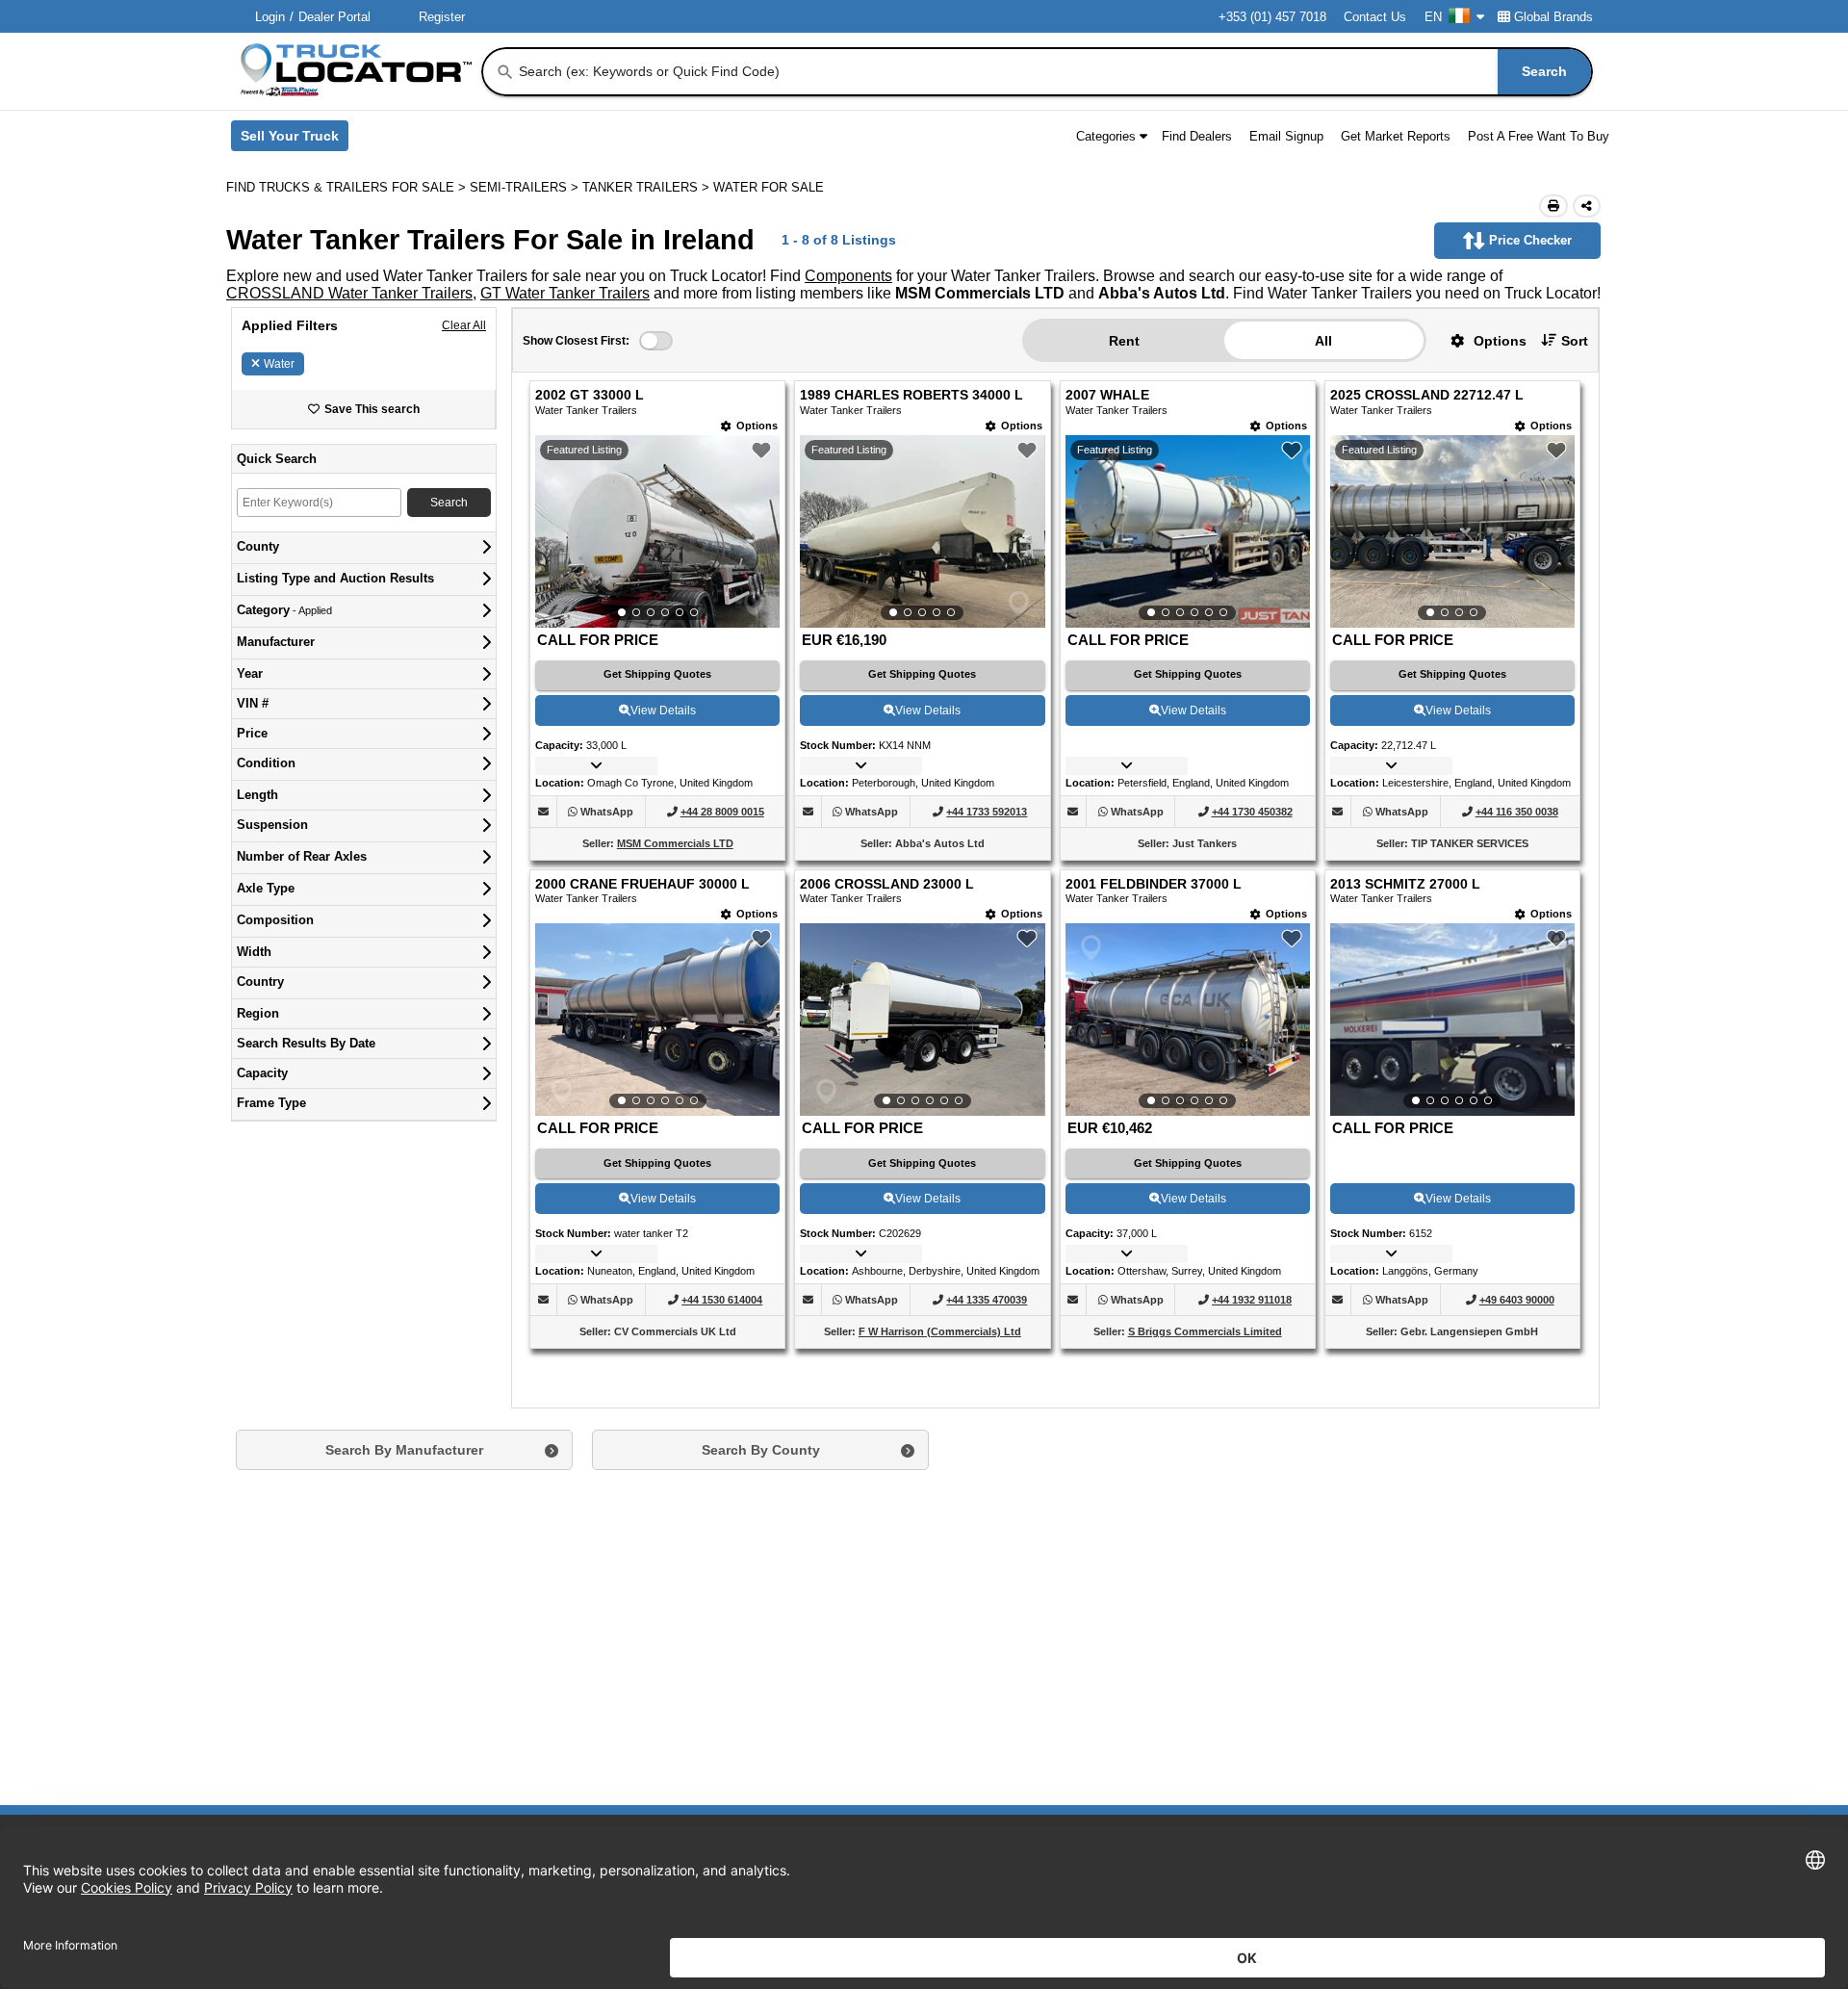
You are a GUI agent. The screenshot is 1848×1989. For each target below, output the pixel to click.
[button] (1481, 340)
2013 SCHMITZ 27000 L (1405, 884)
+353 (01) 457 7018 (1272, 17)
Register (442, 17)
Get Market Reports (1396, 136)
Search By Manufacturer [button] (404, 1450)
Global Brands (1553, 17)
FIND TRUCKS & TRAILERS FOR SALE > (348, 187)
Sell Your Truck (295, 140)
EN (1433, 17)
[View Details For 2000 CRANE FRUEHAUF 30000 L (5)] (657, 1020)
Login (270, 17)
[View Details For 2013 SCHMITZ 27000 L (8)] (1452, 1020)
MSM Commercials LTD (675, 843)
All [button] (1323, 341)
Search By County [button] (761, 1450)
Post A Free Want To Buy (1539, 136)
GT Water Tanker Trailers (565, 293)
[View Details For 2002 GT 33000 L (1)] (657, 531)
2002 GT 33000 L (590, 395)
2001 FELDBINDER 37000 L (1154, 884)
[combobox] (1053, 72)
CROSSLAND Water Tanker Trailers (349, 293)
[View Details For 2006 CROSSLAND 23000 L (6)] (922, 1020)
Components (848, 276)
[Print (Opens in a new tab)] (1553, 206)
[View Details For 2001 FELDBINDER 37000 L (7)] (1188, 1020)
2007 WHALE (1107, 395)
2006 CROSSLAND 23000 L (887, 884)
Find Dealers (1197, 136)
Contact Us (1375, 17)
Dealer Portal (334, 17)
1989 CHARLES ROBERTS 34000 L (911, 395)
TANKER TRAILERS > (648, 187)
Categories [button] (1106, 136)
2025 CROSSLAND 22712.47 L (1427, 395)
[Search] (505, 72)
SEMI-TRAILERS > (526, 187)
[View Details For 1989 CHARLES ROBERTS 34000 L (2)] (922, 531)
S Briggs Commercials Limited (1205, 1331)
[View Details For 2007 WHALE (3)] (1188, 531)
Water (279, 364)
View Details (663, 710)
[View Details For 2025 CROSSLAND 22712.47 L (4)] (1452, 531)
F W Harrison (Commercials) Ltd (940, 1331)
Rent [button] (1124, 341)
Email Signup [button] (1286, 136)
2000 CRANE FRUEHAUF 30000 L (642, 884)
